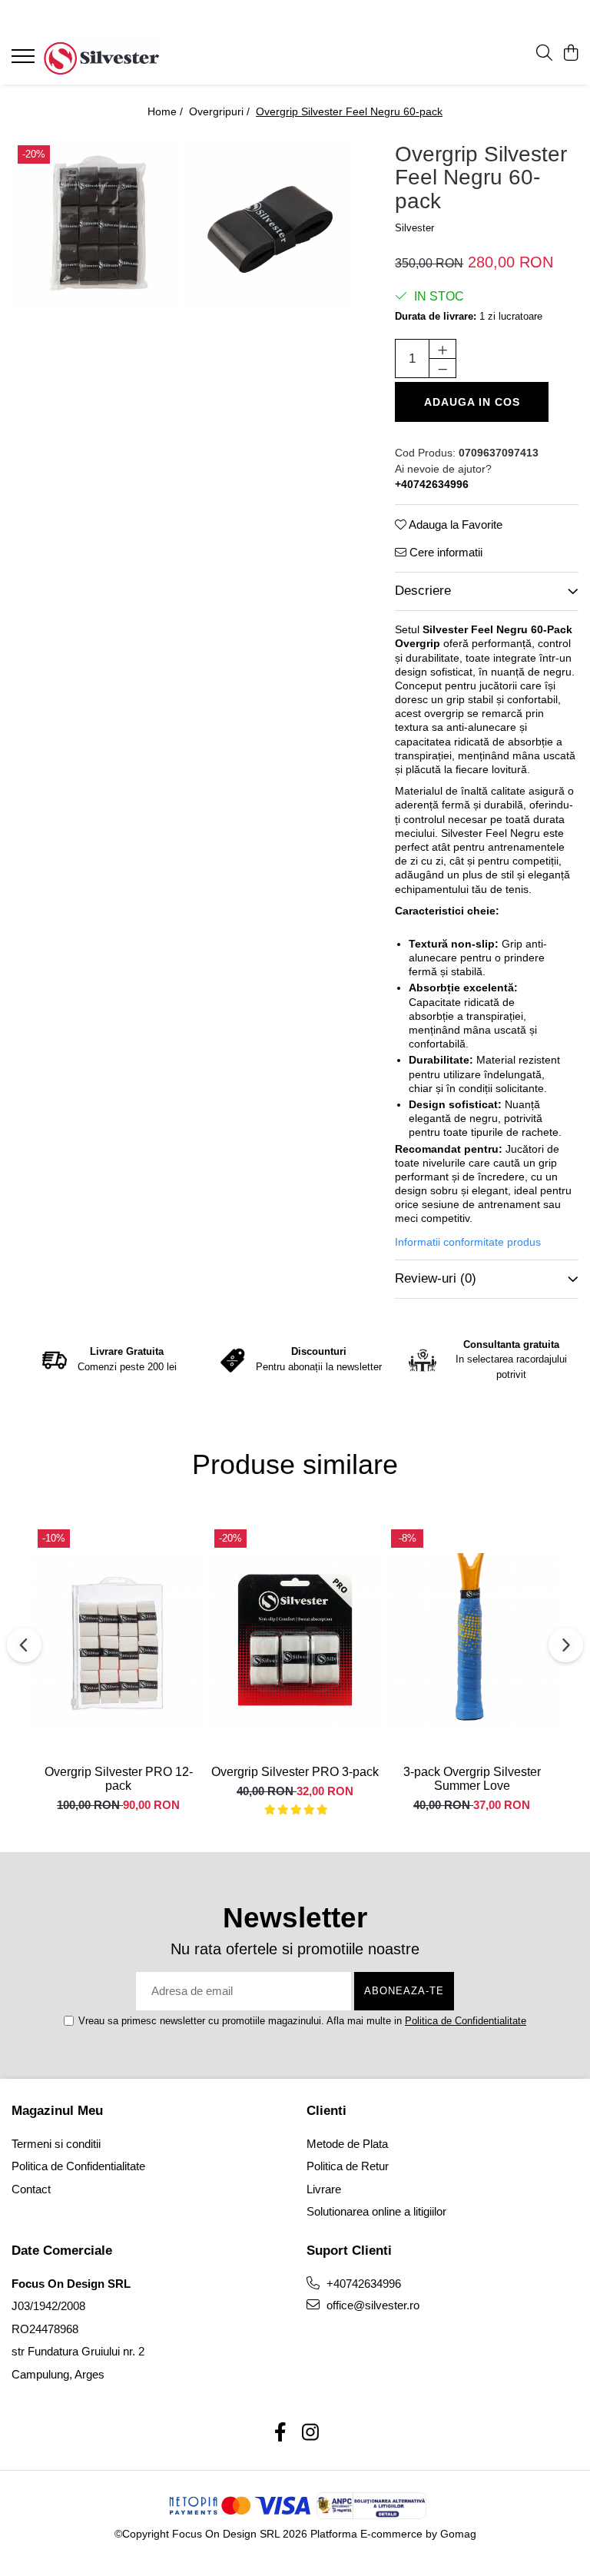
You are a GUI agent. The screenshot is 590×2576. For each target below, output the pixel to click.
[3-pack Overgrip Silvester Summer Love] (472, 1640)
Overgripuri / (221, 111)
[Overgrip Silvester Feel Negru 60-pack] (97, 223)
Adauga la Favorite (454, 524)
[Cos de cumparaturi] (570, 54)
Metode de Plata (347, 2144)
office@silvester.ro (371, 2305)
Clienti (326, 2111)
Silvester (414, 228)
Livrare (324, 2189)
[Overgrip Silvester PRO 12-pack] (118, 1640)
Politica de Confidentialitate (466, 2021)
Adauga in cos (472, 402)
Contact (31, 2189)
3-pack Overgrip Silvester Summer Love (472, 1779)
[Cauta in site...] (544, 54)
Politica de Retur (348, 2166)
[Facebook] (280, 2433)
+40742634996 (362, 2284)
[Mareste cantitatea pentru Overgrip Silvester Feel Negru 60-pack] (442, 349)
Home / (167, 111)
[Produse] (25, 61)
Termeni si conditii (56, 2144)
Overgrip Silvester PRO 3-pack (295, 1772)
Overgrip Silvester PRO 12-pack (119, 1779)
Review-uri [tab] (436, 1278)
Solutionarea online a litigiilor (376, 2211)
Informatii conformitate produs (468, 1242)
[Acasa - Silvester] (104, 58)
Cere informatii (444, 552)
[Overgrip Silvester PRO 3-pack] (295, 1640)
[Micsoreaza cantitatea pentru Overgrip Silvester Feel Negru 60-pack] (442, 368)
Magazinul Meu (57, 2111)
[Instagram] (310, 2433)
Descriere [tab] (423, 591)
